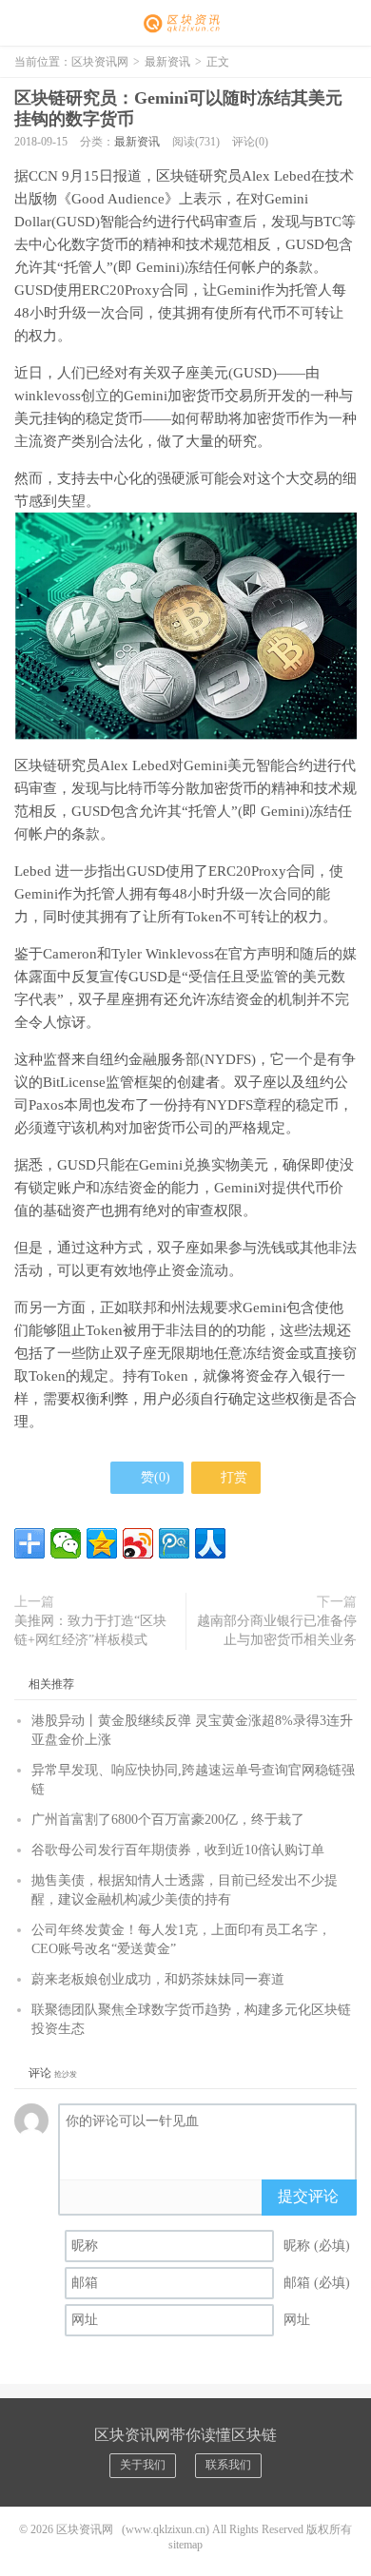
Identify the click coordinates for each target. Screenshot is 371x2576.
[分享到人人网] (210, 1543)
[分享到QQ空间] (102, 1543)
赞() (156, 1477)
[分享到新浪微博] (138, 1543)
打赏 (232, 1477)
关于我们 (143, 2465)
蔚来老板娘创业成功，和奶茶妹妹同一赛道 (158, 1979)
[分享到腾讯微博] (174, 1543)
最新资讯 (167, 62)
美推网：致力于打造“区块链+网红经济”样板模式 (90, 1630)
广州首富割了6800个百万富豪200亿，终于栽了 (168, 1820)
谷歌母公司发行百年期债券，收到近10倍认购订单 (178, 1850)
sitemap (185, 2545)
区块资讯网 (185, 24)
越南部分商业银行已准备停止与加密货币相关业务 (277, 1630)
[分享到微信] (66, 1543)
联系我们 (228, 2465)
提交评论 (308, 2196)
